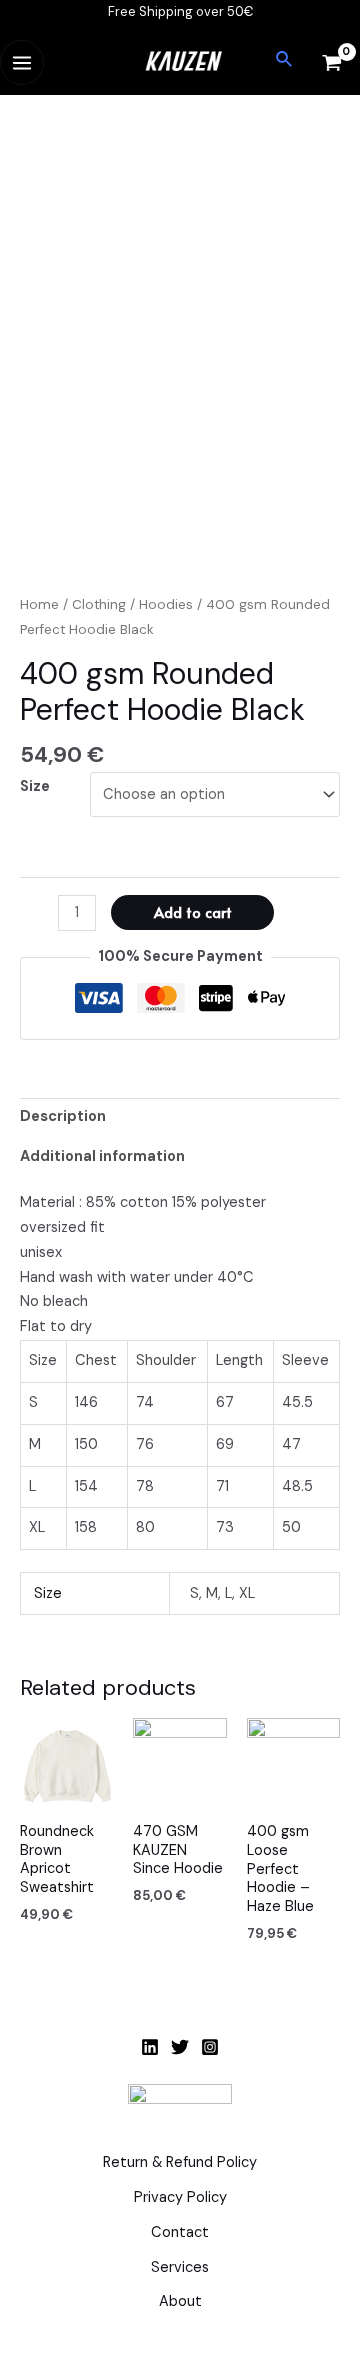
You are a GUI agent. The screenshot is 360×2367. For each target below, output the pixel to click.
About (180, 2301)
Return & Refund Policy (180, 2162)
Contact (180, 2232)
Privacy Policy (180, 2197)
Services (180, 2267)
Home (39, 604)
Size (35, 786)
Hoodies (166, 604)
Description (63, 1116)
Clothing (99, 604)
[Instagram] (210, 2047)
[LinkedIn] (150, 2047)
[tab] (180, 1117)
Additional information (102, 1156)
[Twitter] (180, 2047)
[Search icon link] (285, 60)
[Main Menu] (22, 62)
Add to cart (193, 912)
